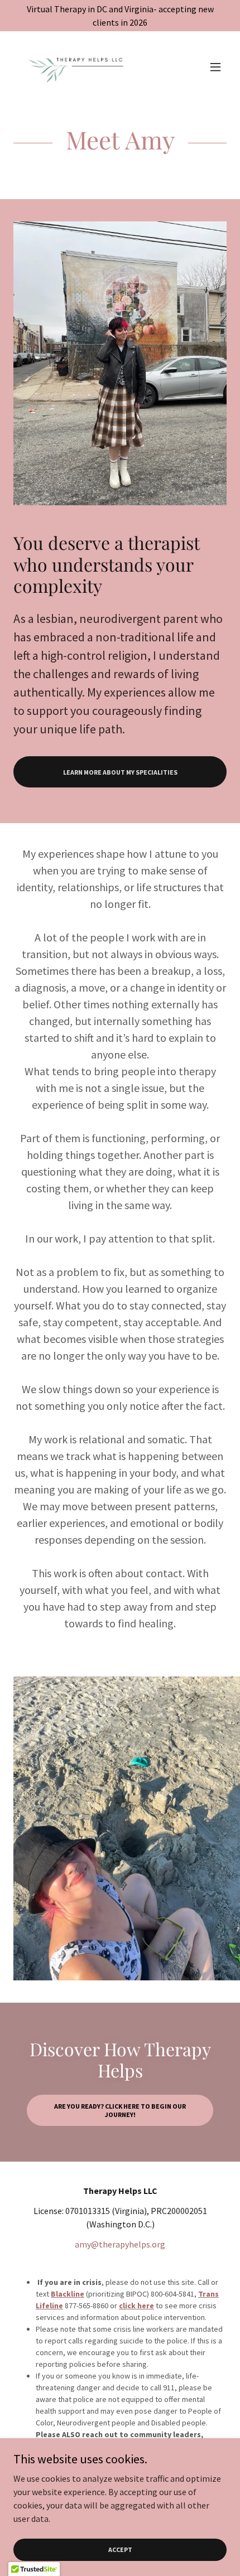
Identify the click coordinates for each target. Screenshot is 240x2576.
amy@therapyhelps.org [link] (120, 2244)
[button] (215, 67)
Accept (120, 2550)
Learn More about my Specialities (120, 772)
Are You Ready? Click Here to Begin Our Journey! (120, 2110)
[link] (76, 67)
